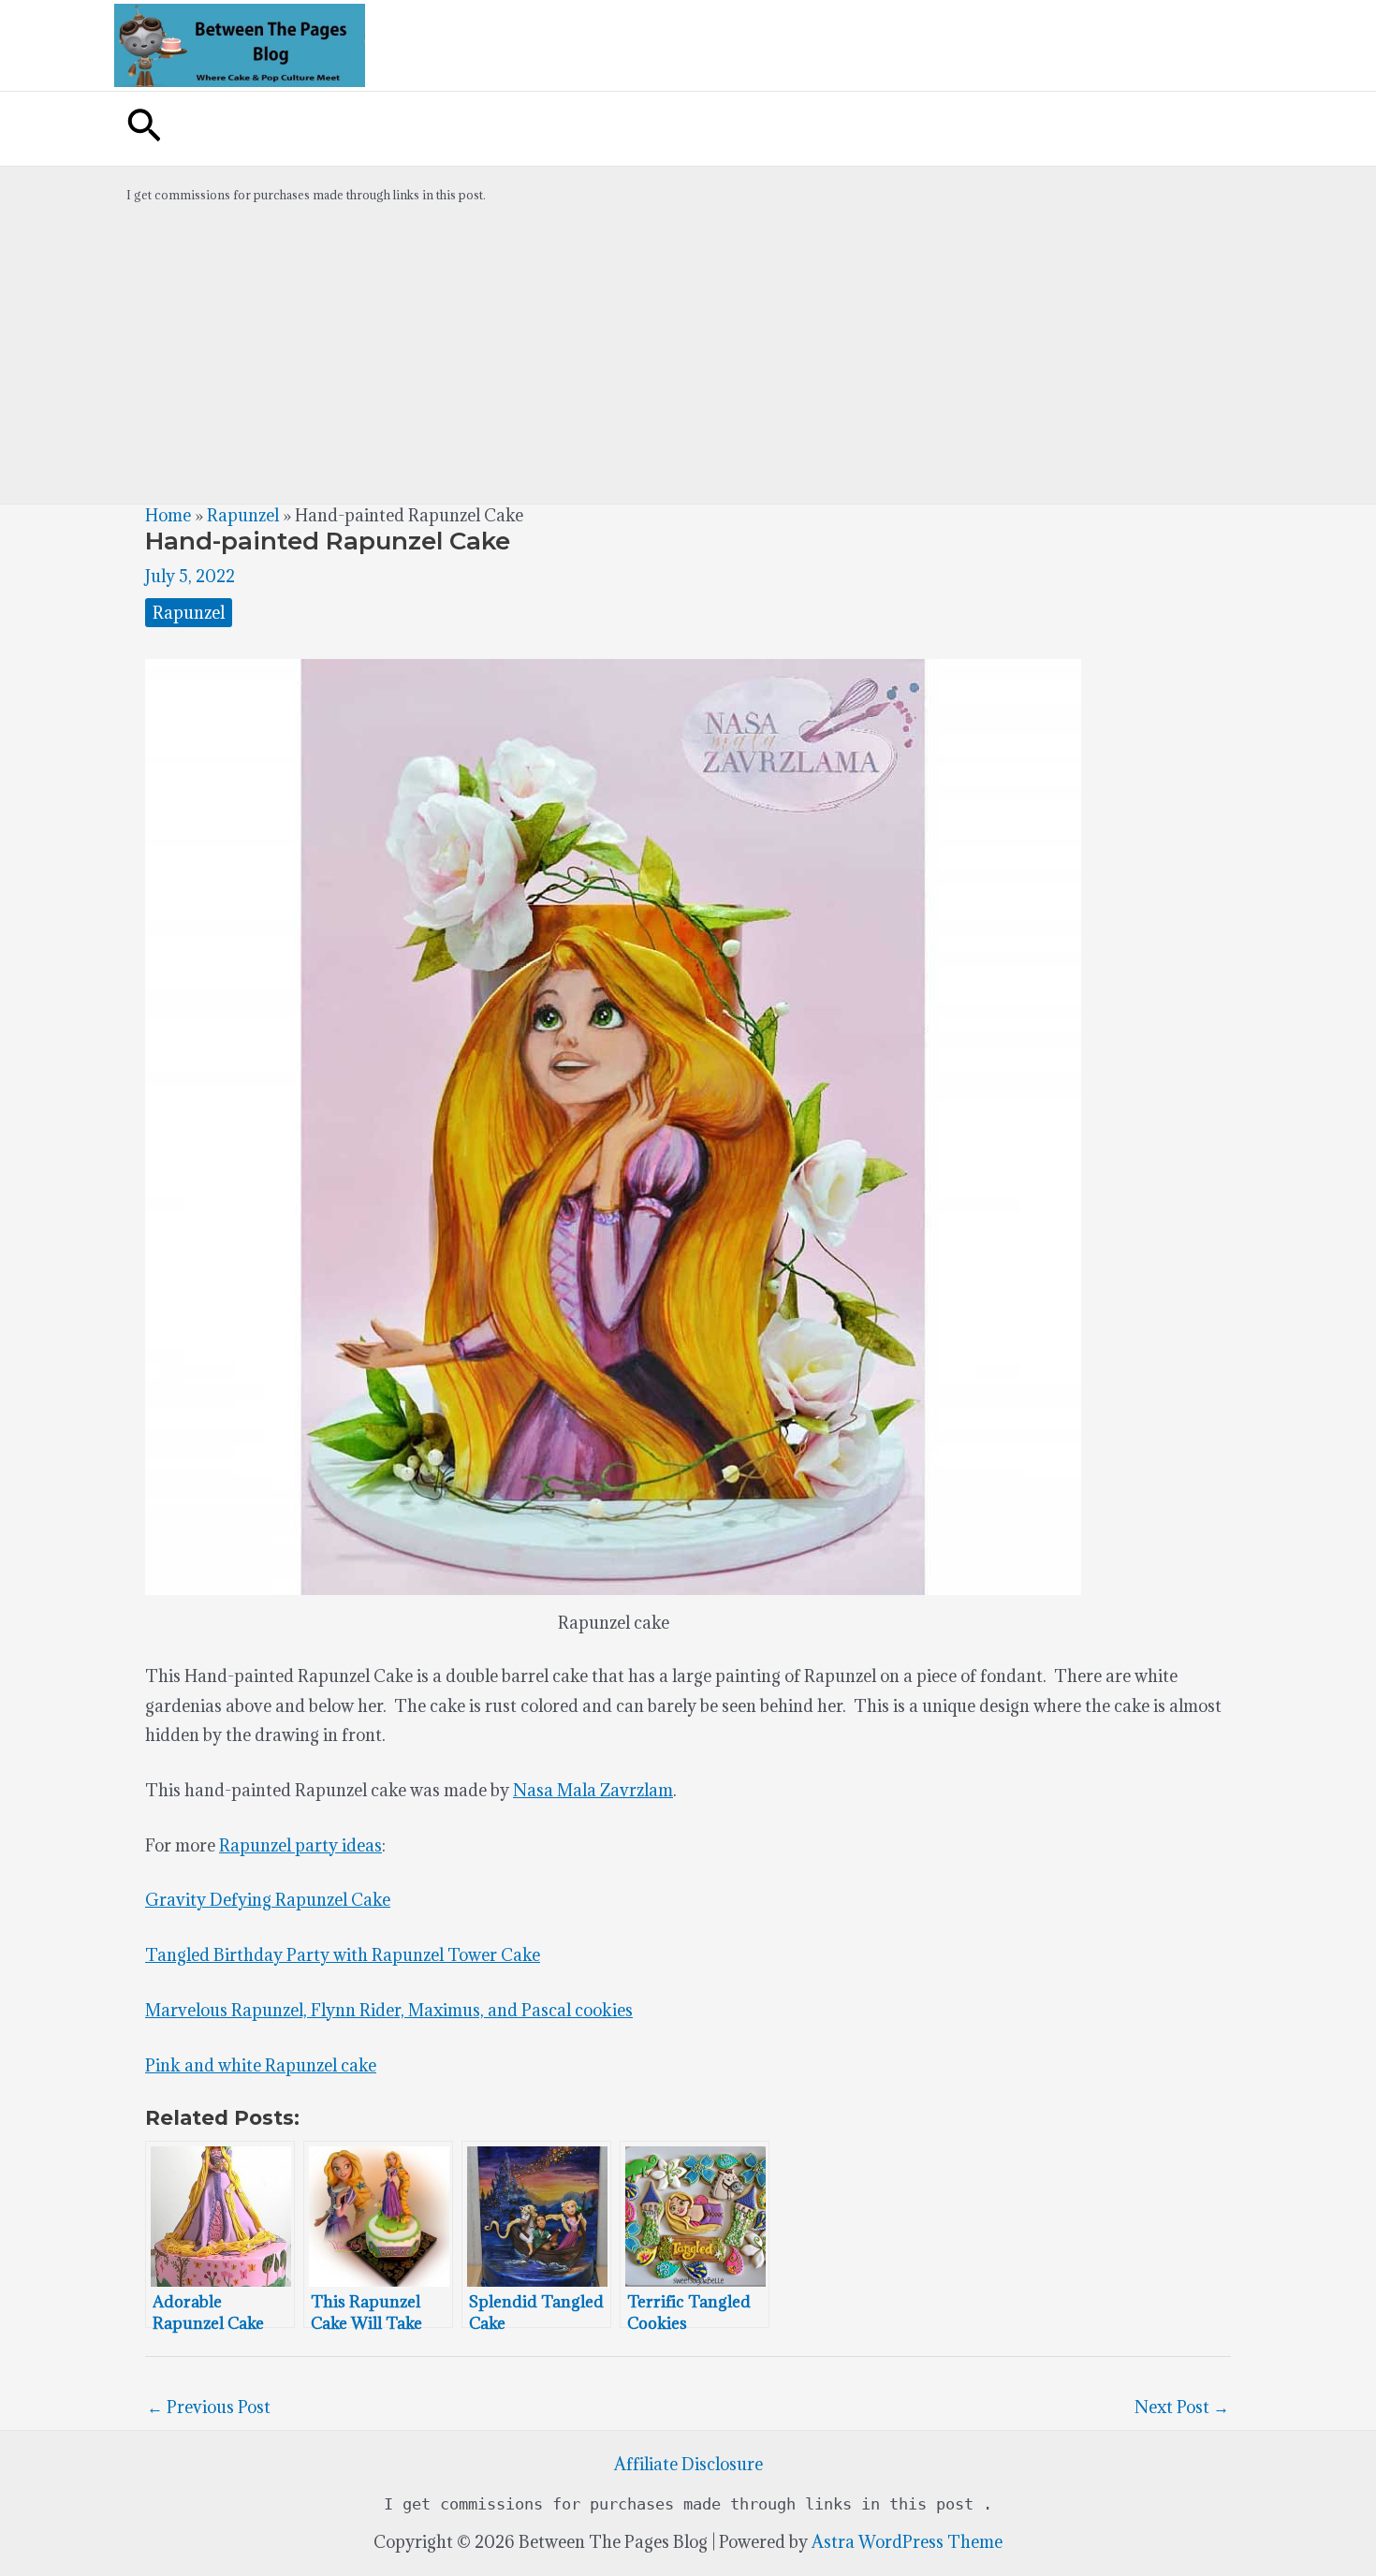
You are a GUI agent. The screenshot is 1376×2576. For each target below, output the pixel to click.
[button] (144, 129)
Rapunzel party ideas (300, 1845)
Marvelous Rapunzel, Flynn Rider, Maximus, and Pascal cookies (389, 2010)
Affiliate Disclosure (688, 2464)
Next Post (1182, 2407)
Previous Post (209, 2407)
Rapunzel (243, 515)
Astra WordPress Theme (907, 2542)
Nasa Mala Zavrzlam (593, 1790)
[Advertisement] (688, 363)
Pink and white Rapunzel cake (261, 2065)
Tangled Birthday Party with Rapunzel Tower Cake (343, 1955)
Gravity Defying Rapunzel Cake (268, 1900)
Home (168, 515)
